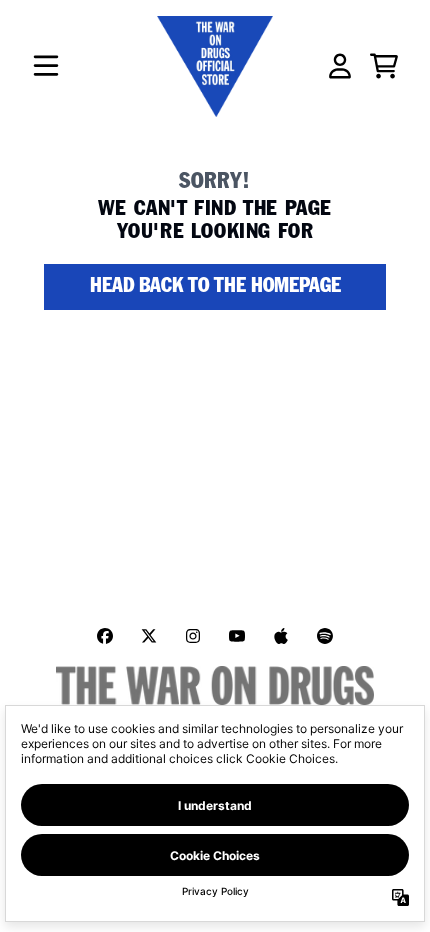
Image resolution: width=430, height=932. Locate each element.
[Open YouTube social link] (237, 636)
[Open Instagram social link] (193, 636)
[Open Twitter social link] (149, 636)
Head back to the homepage (215, 286)
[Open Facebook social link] (105, 636)
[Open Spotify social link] (325, 636)
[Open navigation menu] (46, 66)
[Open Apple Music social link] (281, 636)
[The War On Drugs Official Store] (215, 66)
